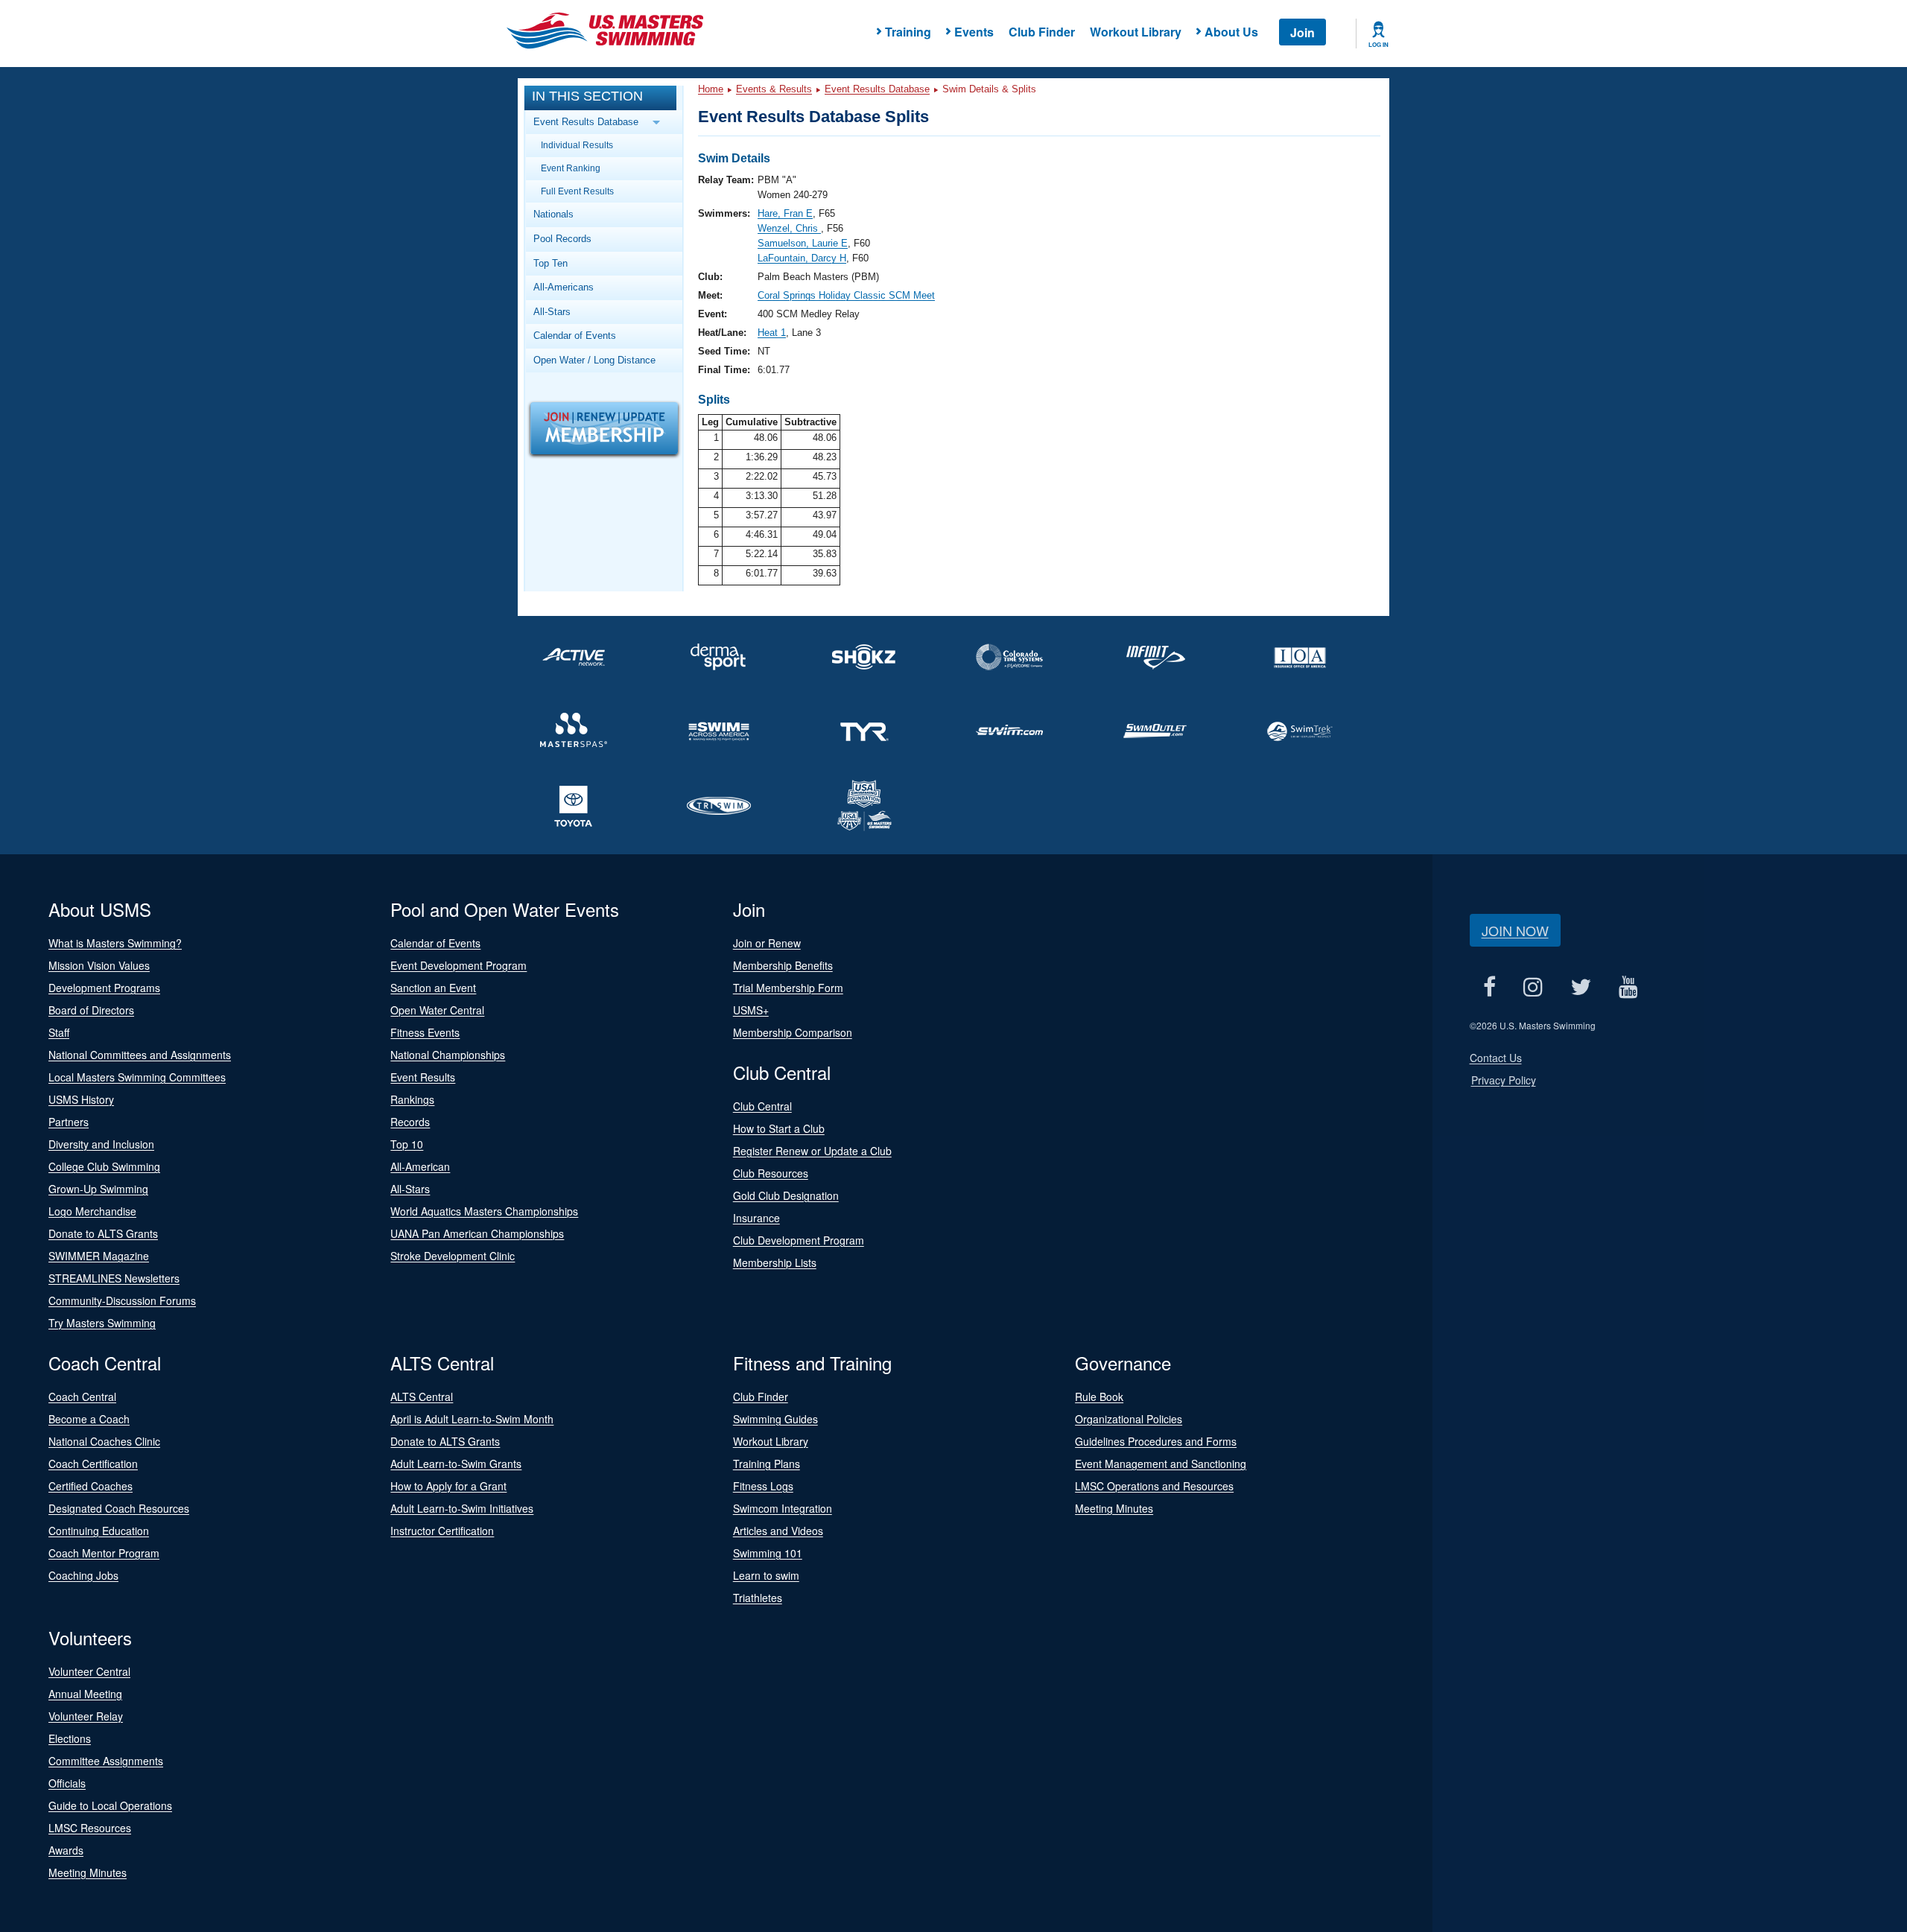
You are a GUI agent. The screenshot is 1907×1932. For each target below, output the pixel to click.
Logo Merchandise (92, 1211)
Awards (66, 1850)
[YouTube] (1629, 986)
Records (410, 1122)
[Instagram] (1533, 986)
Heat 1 (772, 333)
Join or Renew (767, 943)
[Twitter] (1581, 986)
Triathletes (758, 1598)
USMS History (81, 1099)
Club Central (762, 1106)
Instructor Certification (442, 1531)
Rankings (412, 1099)
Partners (69, 1122)
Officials (67, 1783)
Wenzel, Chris (789, 228)
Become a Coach (89, 1419)
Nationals (553, 214)
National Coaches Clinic (104, 1441)
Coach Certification (93, 1464)
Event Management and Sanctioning (1161, 1464)
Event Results (423, 1077)
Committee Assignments (106, 1761)
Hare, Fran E (785, 213)
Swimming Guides (775, 1419)
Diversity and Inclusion (101, 1144)
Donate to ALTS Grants (103, 1233)
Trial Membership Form (788, 988)
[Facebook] (1490, 986)
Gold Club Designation (786, 1195)
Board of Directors (91, 1010)
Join (1302, 32)
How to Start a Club (779, 1128)
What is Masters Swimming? (115, 943)
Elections (70, 1738)
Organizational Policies (1129, 1419)
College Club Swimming (104, 1166)
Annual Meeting (85, 1694)
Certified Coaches (91, 1486)
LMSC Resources (90, 1828)
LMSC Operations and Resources (1154, 1486)
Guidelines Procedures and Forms (1156, 1441)
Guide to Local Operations (110, 1805)
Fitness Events (425, 1032)
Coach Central (82, 1396)
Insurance (756, 1218)
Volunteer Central (89, 1671)
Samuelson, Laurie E (803, 243)
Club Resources (771, 1173)
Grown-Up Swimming (98, 1189)
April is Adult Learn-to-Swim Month (472, 1419)
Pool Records (562, 239)
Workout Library (1136, 32)
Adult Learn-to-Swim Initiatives (462, 1508)
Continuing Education (99, 1531)
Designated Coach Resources (119, 1508)
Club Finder (1042, 32)
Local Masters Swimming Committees (137, 1077)
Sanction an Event (433, 988)
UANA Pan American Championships (477, 1233)
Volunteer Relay (86, 1716)
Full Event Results (577, 191)
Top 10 (407, 1144)
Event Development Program (458, 965)
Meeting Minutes (1114, 1508)
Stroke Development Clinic (453, 1256)
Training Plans (767, 1464)
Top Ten (550, 263)
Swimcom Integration (783, 1508)
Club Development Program (799, 1240)
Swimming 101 (768, 1553)
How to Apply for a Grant (448, 1486)
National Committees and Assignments (140, 1055)
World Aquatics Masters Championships (484, 1211)
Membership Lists (775, 1262)
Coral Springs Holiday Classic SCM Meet (846, 295)
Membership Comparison (793, 1032)
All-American (420, 1166)
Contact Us (1496, 1058)
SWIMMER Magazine (99, 1256)
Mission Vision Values (99, 965)
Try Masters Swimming (102, 1323)
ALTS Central (422, 1396)
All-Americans (564, 287)
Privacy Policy (1504, 1080)
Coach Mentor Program (104, 1553)
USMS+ (751, 1010)
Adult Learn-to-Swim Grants (456, 1464)
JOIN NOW (1515, 930)
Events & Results (774, 89)
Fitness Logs (763, 1486)
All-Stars (552, 312)
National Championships (448, 1055)
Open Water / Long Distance (594, 360)
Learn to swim (766, 1575)
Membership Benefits (783, 965)
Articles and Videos (778, 1531)
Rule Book (1099, 1396)
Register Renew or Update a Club (812, 1151)
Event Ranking (571, 168)
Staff (59, 1032)
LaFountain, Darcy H (802, 258)
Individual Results (577, 145)
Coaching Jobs (83, 1575)
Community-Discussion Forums (122, 1300)
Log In (1378, 45)
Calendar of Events (575, 336)
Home (711, 89)
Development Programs (104, 988)
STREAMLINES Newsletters (114, 1278)
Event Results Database (877, 89)
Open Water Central (437, 1010)
